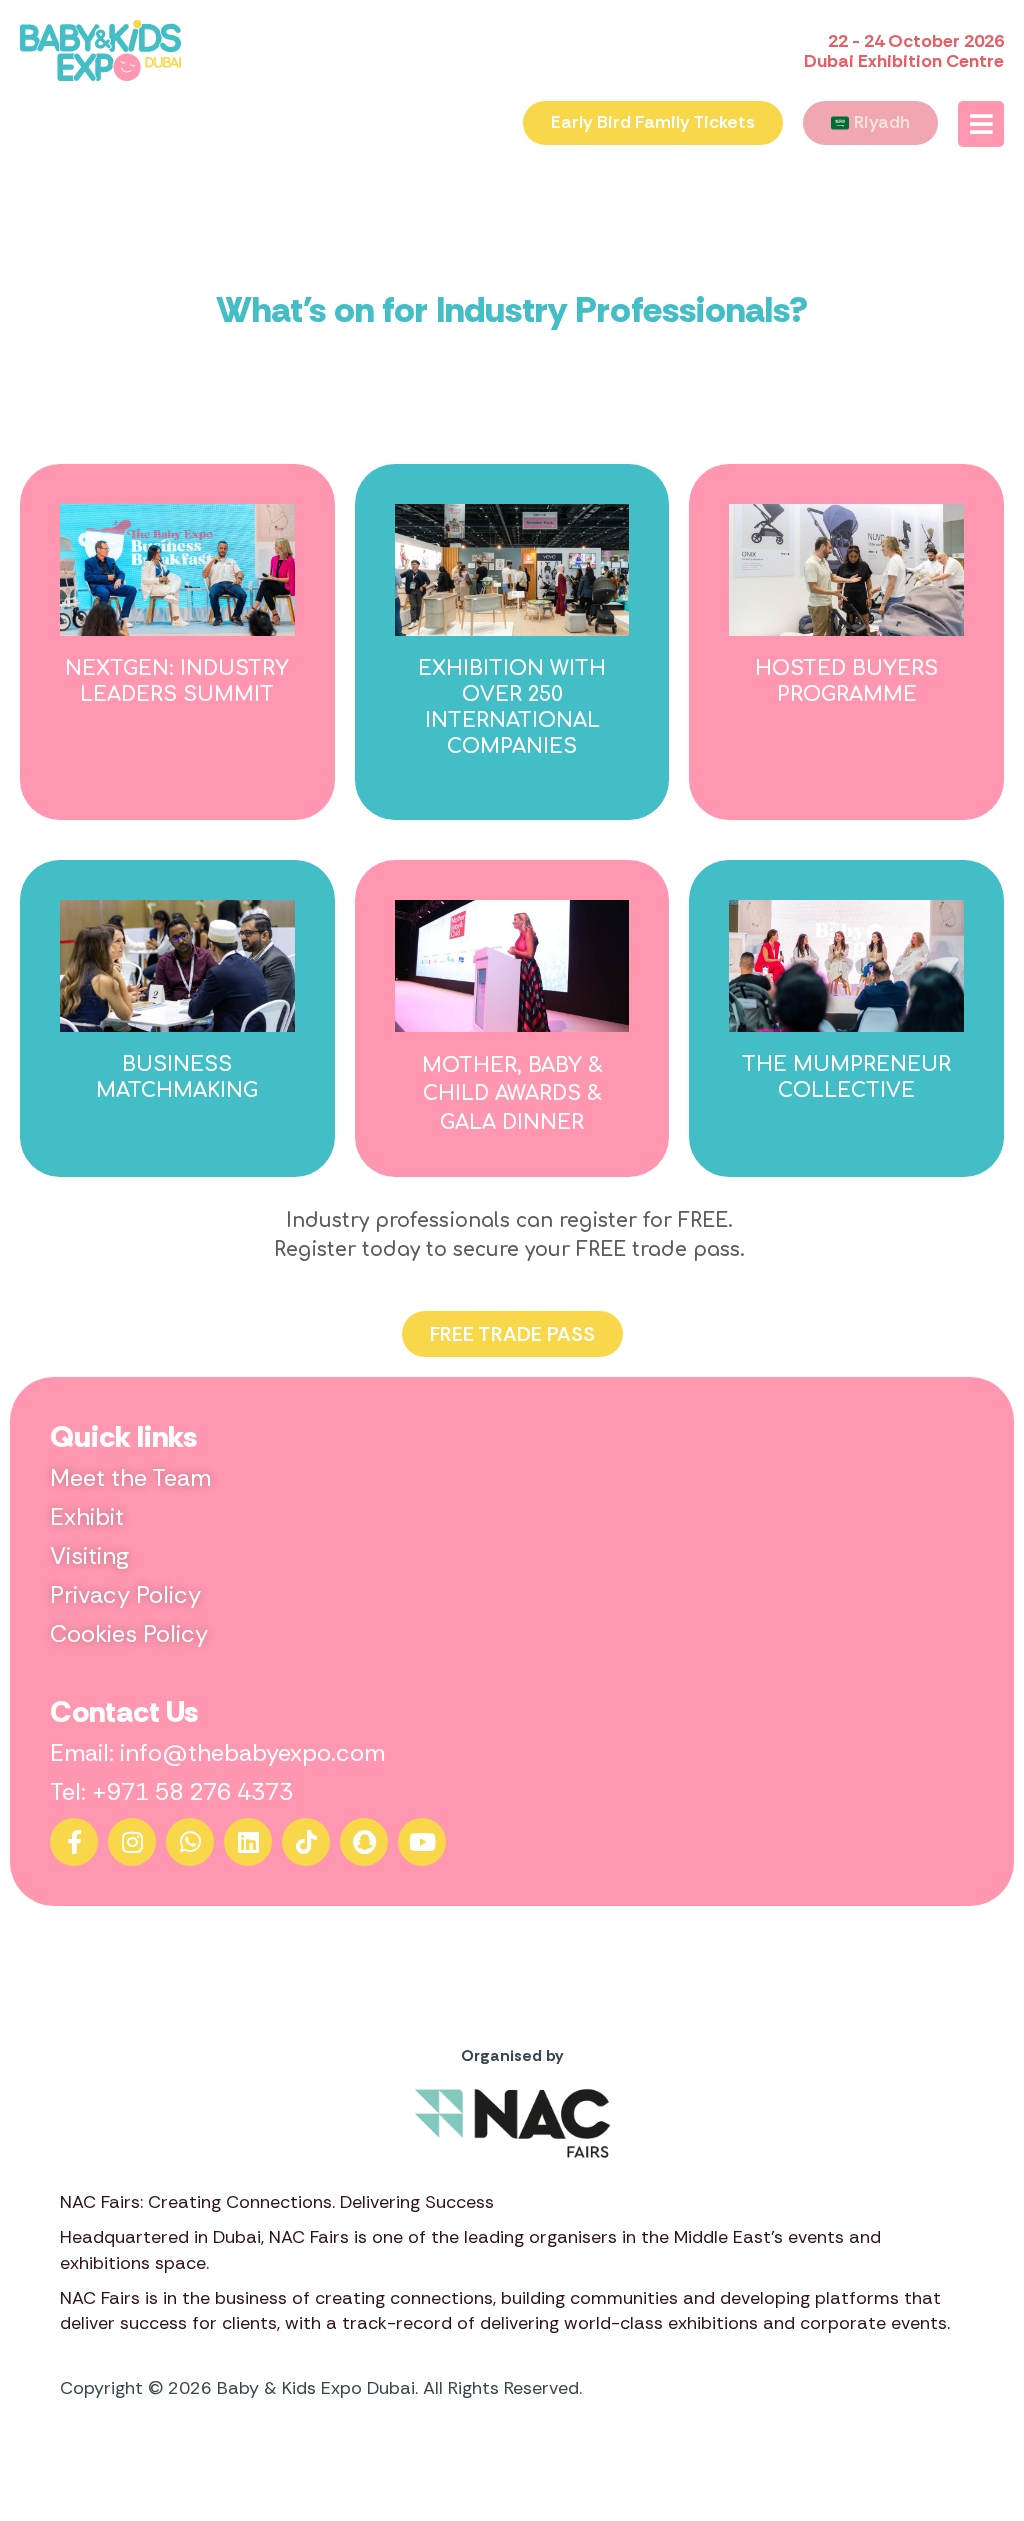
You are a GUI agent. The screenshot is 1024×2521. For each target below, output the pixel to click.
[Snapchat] (364, 1842)
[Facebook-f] (74, 1842)
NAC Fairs (309, 2237)
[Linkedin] (248, 1842)
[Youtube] (422, 1842)
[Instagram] (132, 1842)
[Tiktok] (306, 1842)
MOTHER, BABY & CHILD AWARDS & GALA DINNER (512, 1094)
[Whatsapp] (190, 1842)
